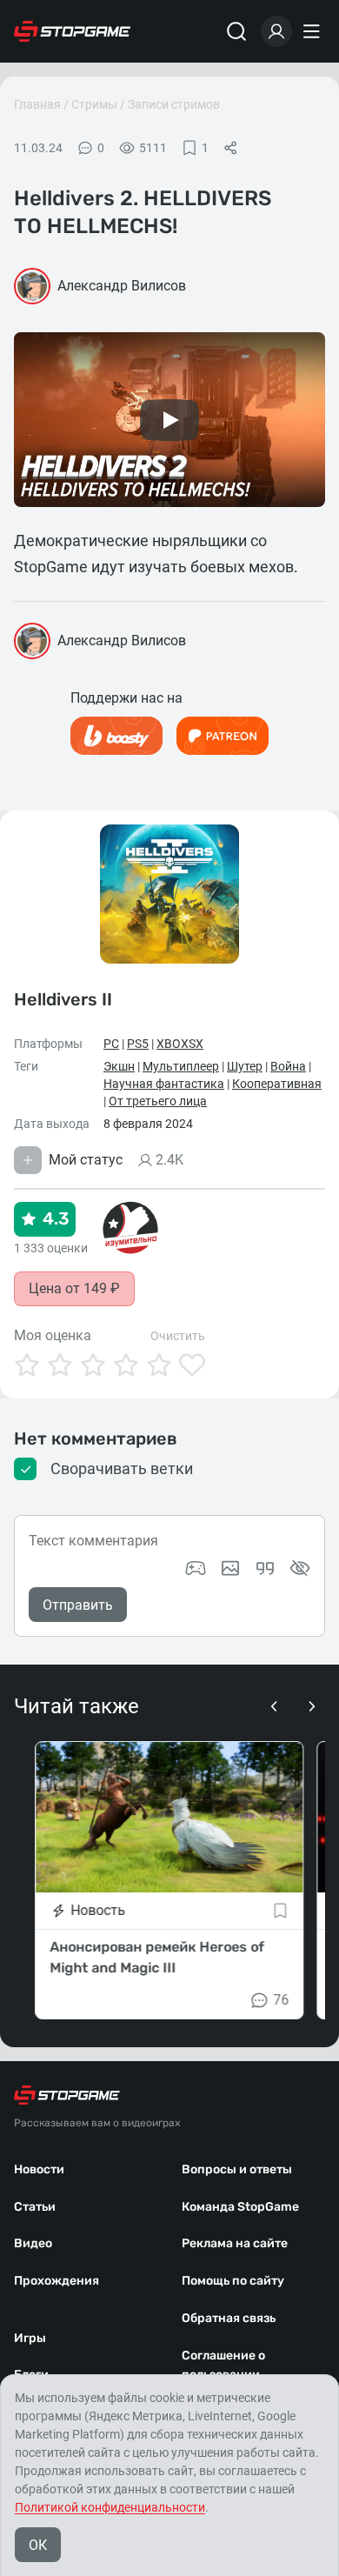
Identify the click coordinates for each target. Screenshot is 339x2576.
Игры (30, 2338)
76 (282, 2000)
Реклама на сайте (235, 2243)
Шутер (245, 1066)
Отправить (78, 1605)
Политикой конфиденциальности (110, 2507)
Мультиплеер (181, 1066)
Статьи (35, 2207)
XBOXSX (180, 1044)
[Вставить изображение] (230, 1568)
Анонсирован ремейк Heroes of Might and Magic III (157, 1957)
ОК (38, 2545)
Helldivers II (63, 999)
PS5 (138, 1044)
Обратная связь (229, 2318)
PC (111, 1044)
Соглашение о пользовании (223, 2366)
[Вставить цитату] (265, 1568)
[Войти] (276, 31)
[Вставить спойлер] (300, 1568)
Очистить (178, 1336)
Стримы (94, 104)
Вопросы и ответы (237, 2169)
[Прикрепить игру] (196, 1568)
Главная (37, 104)
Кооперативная (277, 1084)
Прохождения (56, 2281)
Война (288, 1066)
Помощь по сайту (233, 2281)
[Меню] (314, 31)
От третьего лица (158, 1101)
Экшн (119, 1066)
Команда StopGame (240, 2207)
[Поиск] (236, 31)
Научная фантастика (164, 1084)
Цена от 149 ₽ (74, 1288)
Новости (39, 2169)
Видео (33, 2243)
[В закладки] (281, 1911)
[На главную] (72, 31)
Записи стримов (174, 104)
